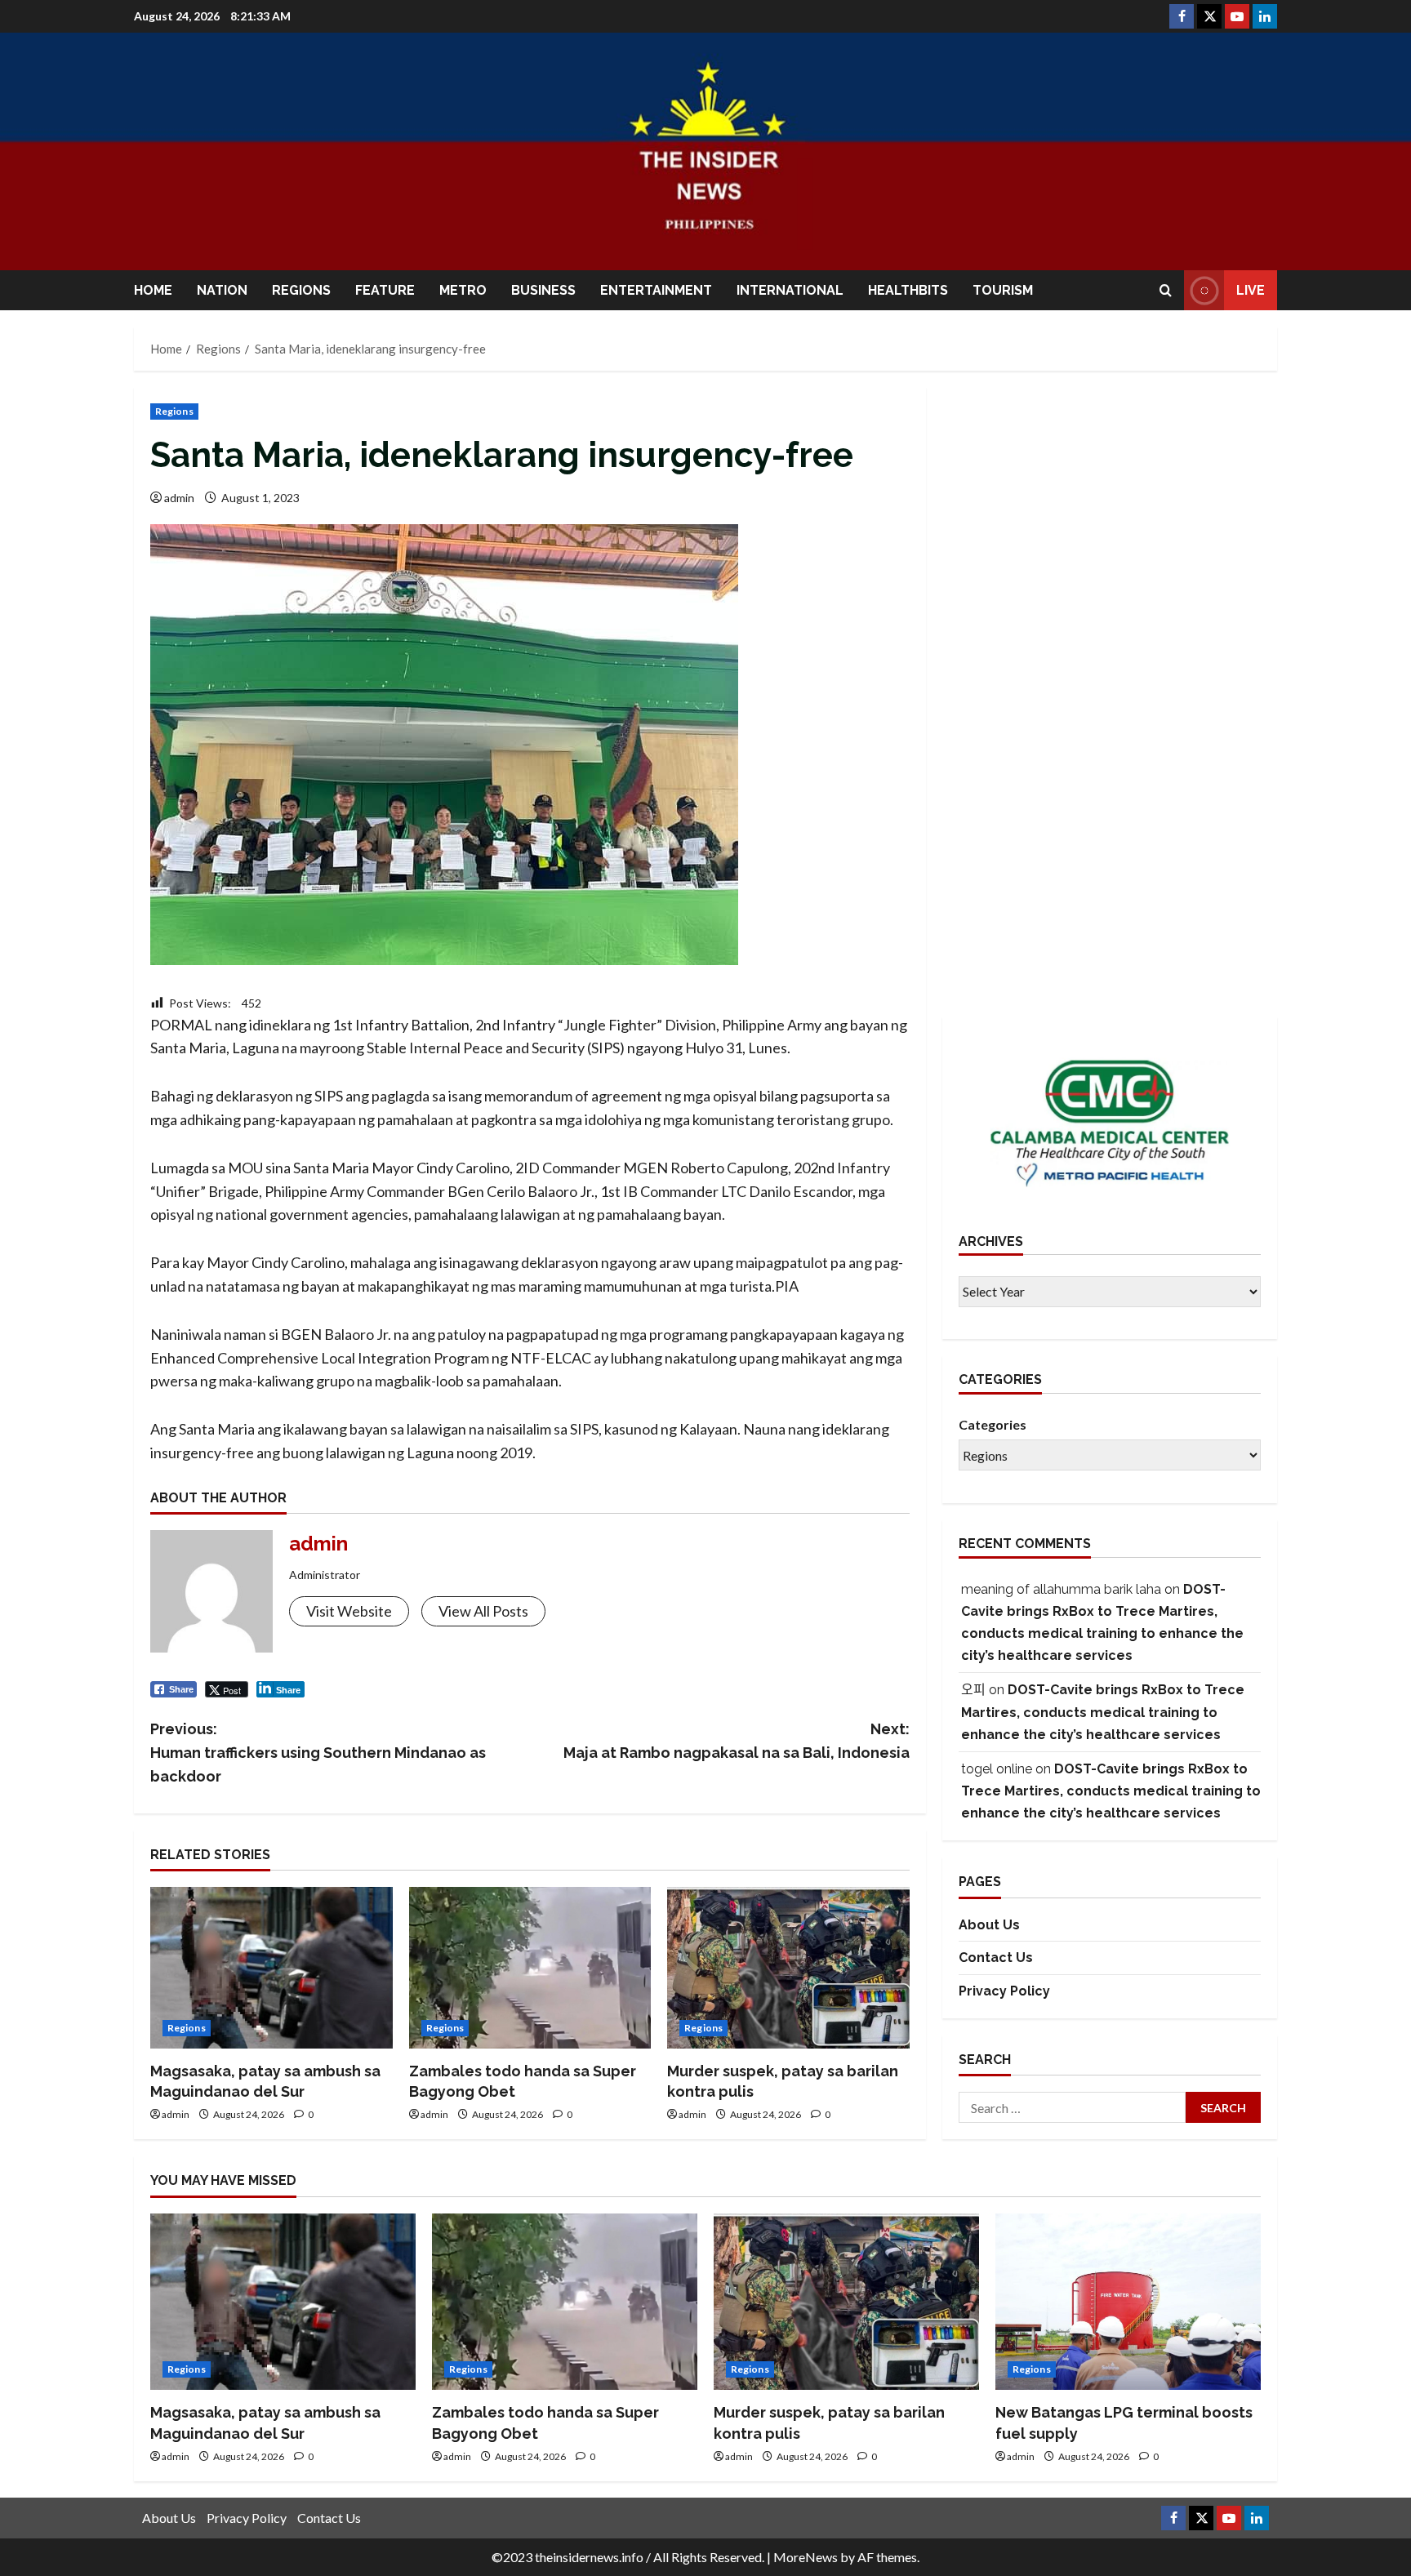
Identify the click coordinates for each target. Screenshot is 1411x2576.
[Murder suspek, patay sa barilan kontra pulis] (788, 1968)
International (790, 290)
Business (543, 290)
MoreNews (806, 2557)
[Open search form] (1166, 290)
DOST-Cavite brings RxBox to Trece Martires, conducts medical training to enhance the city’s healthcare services (1103, 1713)
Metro (463, 290)
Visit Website (349, 1611)
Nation (222, 290)
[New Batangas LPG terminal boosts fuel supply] (1128, 2302)
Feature (385, 290)
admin (179, 498)
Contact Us (996, 1958)
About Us (989, 1925)
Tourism (1003, 290)
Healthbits (908, 290)
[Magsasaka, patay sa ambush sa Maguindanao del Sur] (272, 1968)
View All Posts (483, 1611)
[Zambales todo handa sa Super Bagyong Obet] (530, 1968)
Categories (993, 1425)
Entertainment (656, 290)
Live (1251, 290)
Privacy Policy (1004, 1991)
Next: (737, 1741)
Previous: (318, 1753)
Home (153, 290)
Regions (301, 290)
